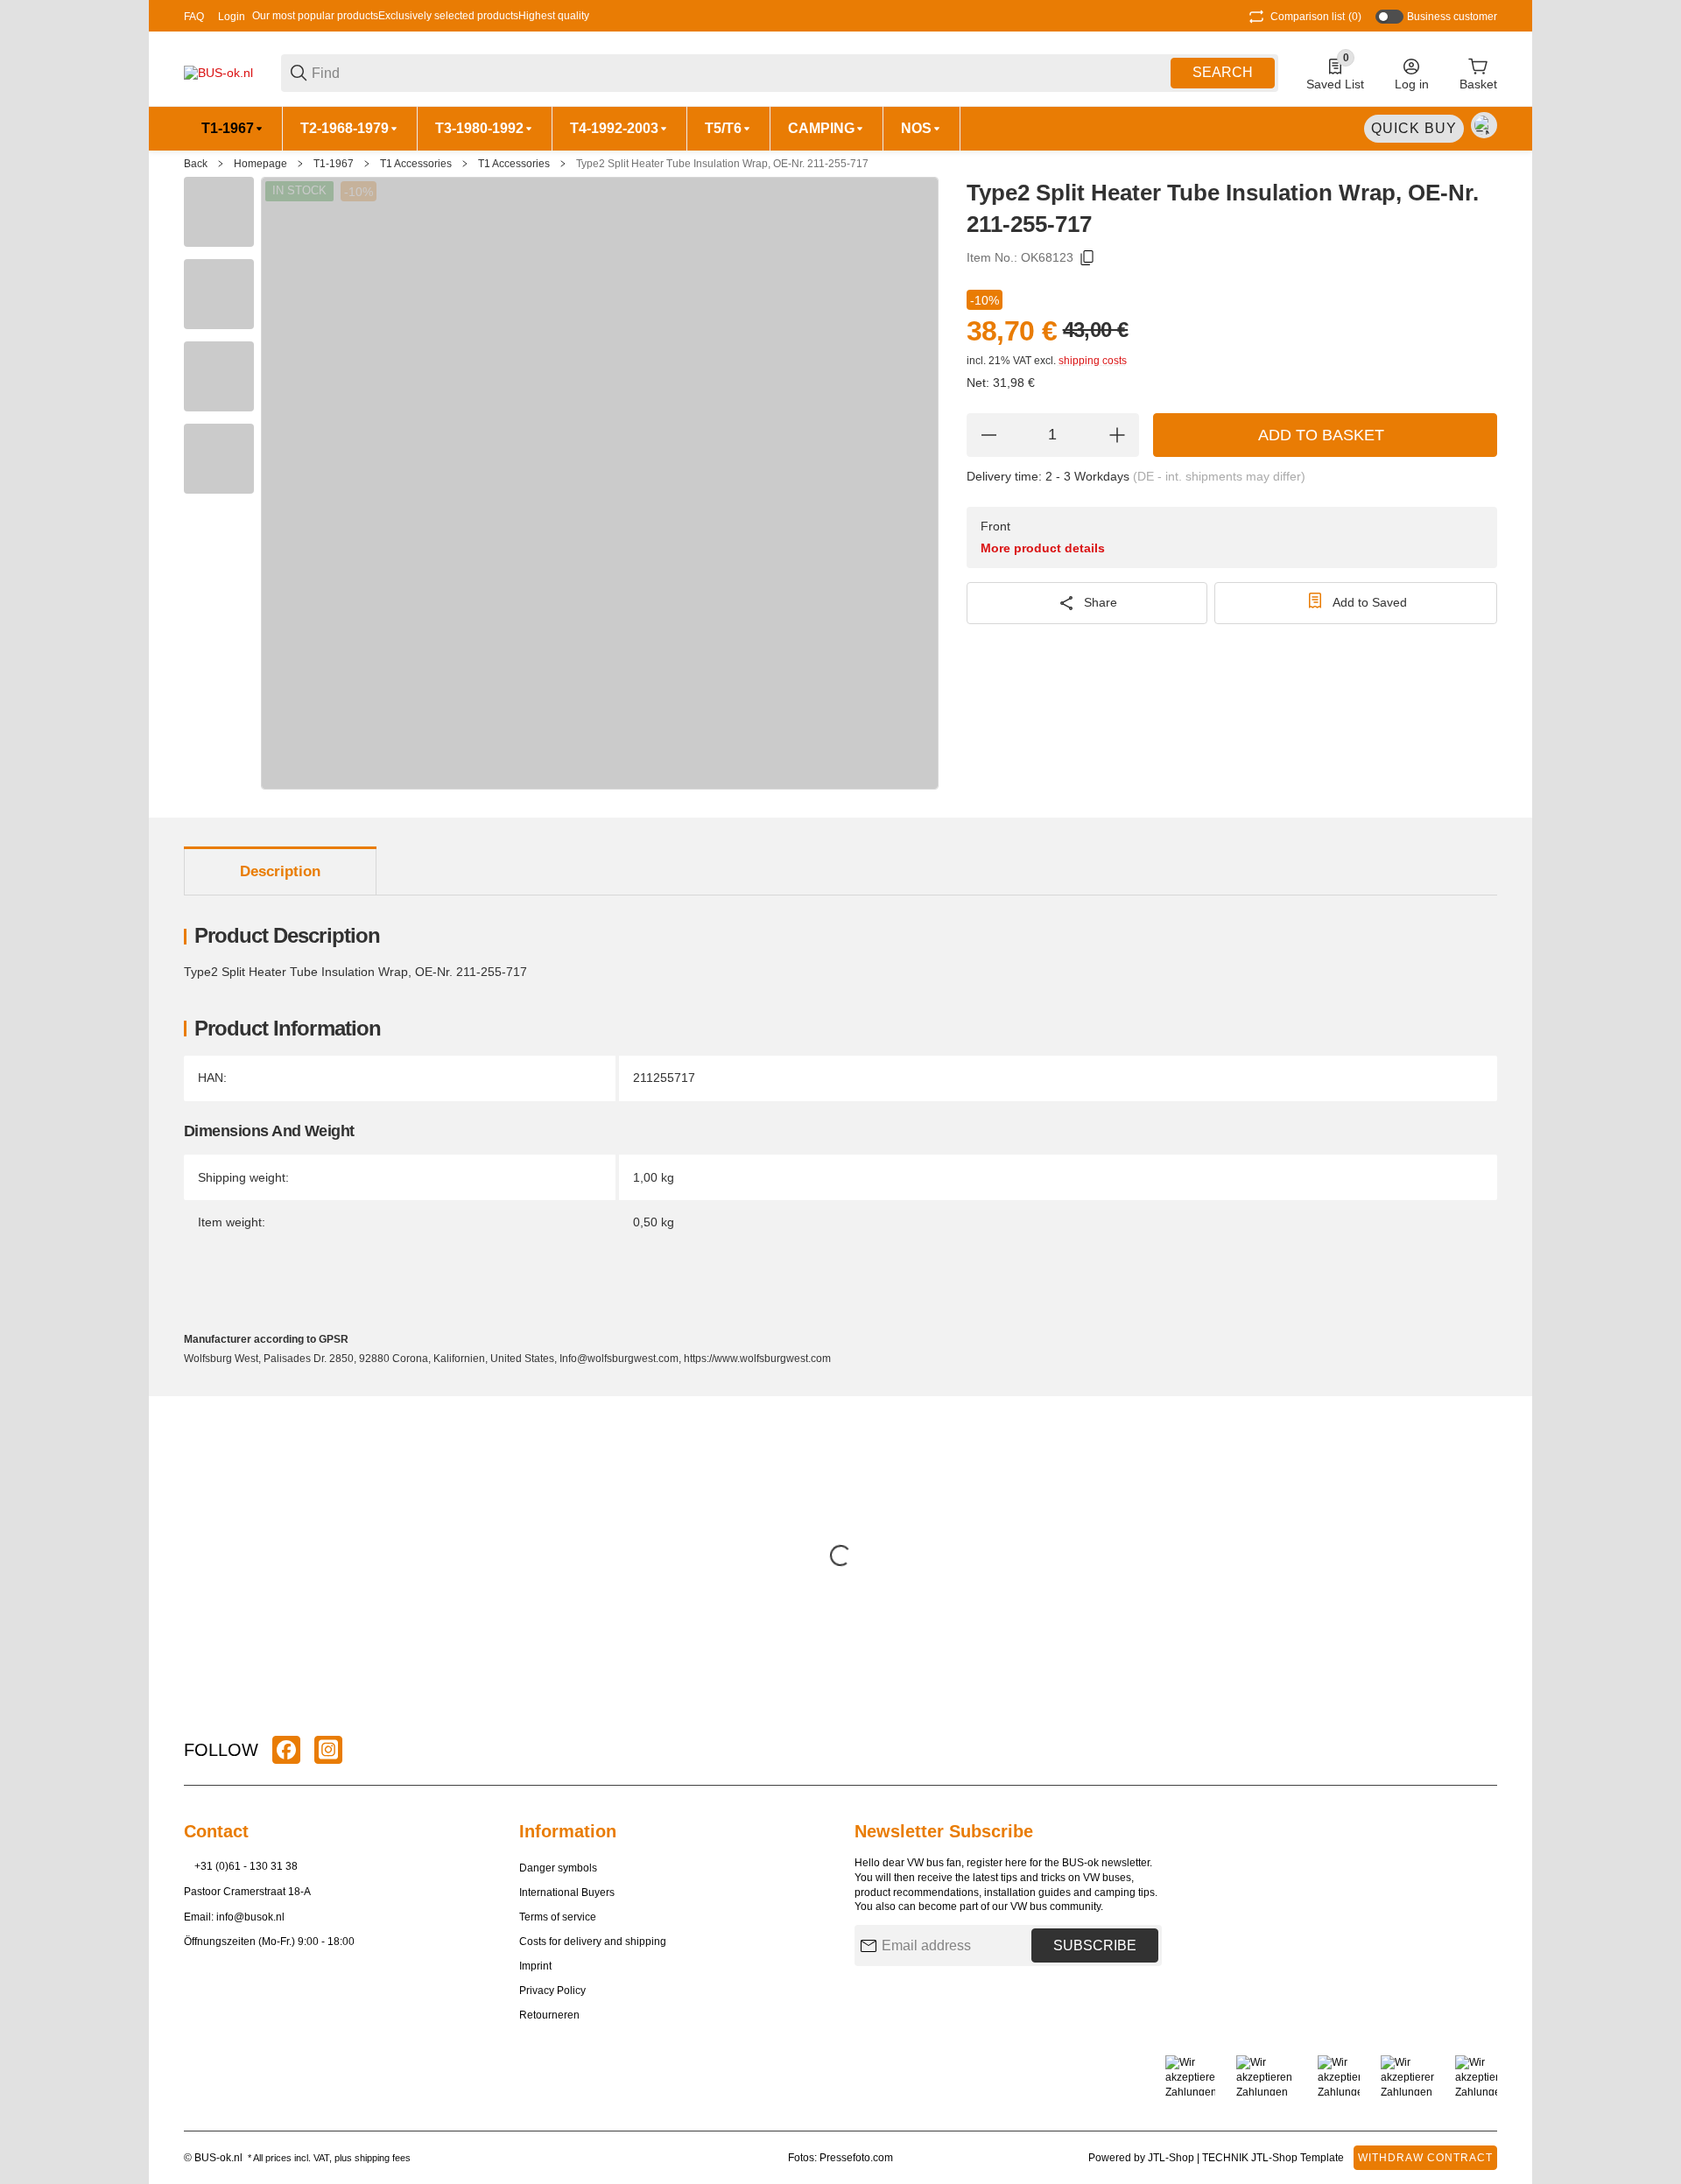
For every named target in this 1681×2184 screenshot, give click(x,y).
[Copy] (1087, 258)
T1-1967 (334, 164)
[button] (1483, 1750)
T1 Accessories (416, 164)
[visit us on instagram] (328, 1750)
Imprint (535, 1966)
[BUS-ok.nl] (218, 72)
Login (232, 17)
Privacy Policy (552, 1991)
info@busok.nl (250, 1917)
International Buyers (567, 1893)
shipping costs (1093, 361)
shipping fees (383, 2158)
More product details (1043, 548)
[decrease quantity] (988, 435)
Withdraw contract (1425, 2158)
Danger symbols (558, 1868)
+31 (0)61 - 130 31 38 (246, 1866)
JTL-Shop (1172, 2158)
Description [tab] (280, 871)
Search (1223, 72)
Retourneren (549, 2015)
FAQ (194, 17)
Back (196, 164)
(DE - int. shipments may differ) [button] (1219, 476)
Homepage (260, 164)
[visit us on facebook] (286, 1750)
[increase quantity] (1117, 435)
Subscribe (1095, 1945)
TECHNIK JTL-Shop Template (1273, 2158)
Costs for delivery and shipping (593, 1942)
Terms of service (558, 1917)
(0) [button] (1316, 17)
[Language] (1484, 125)
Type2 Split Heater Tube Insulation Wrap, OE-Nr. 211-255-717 (722, 164)
